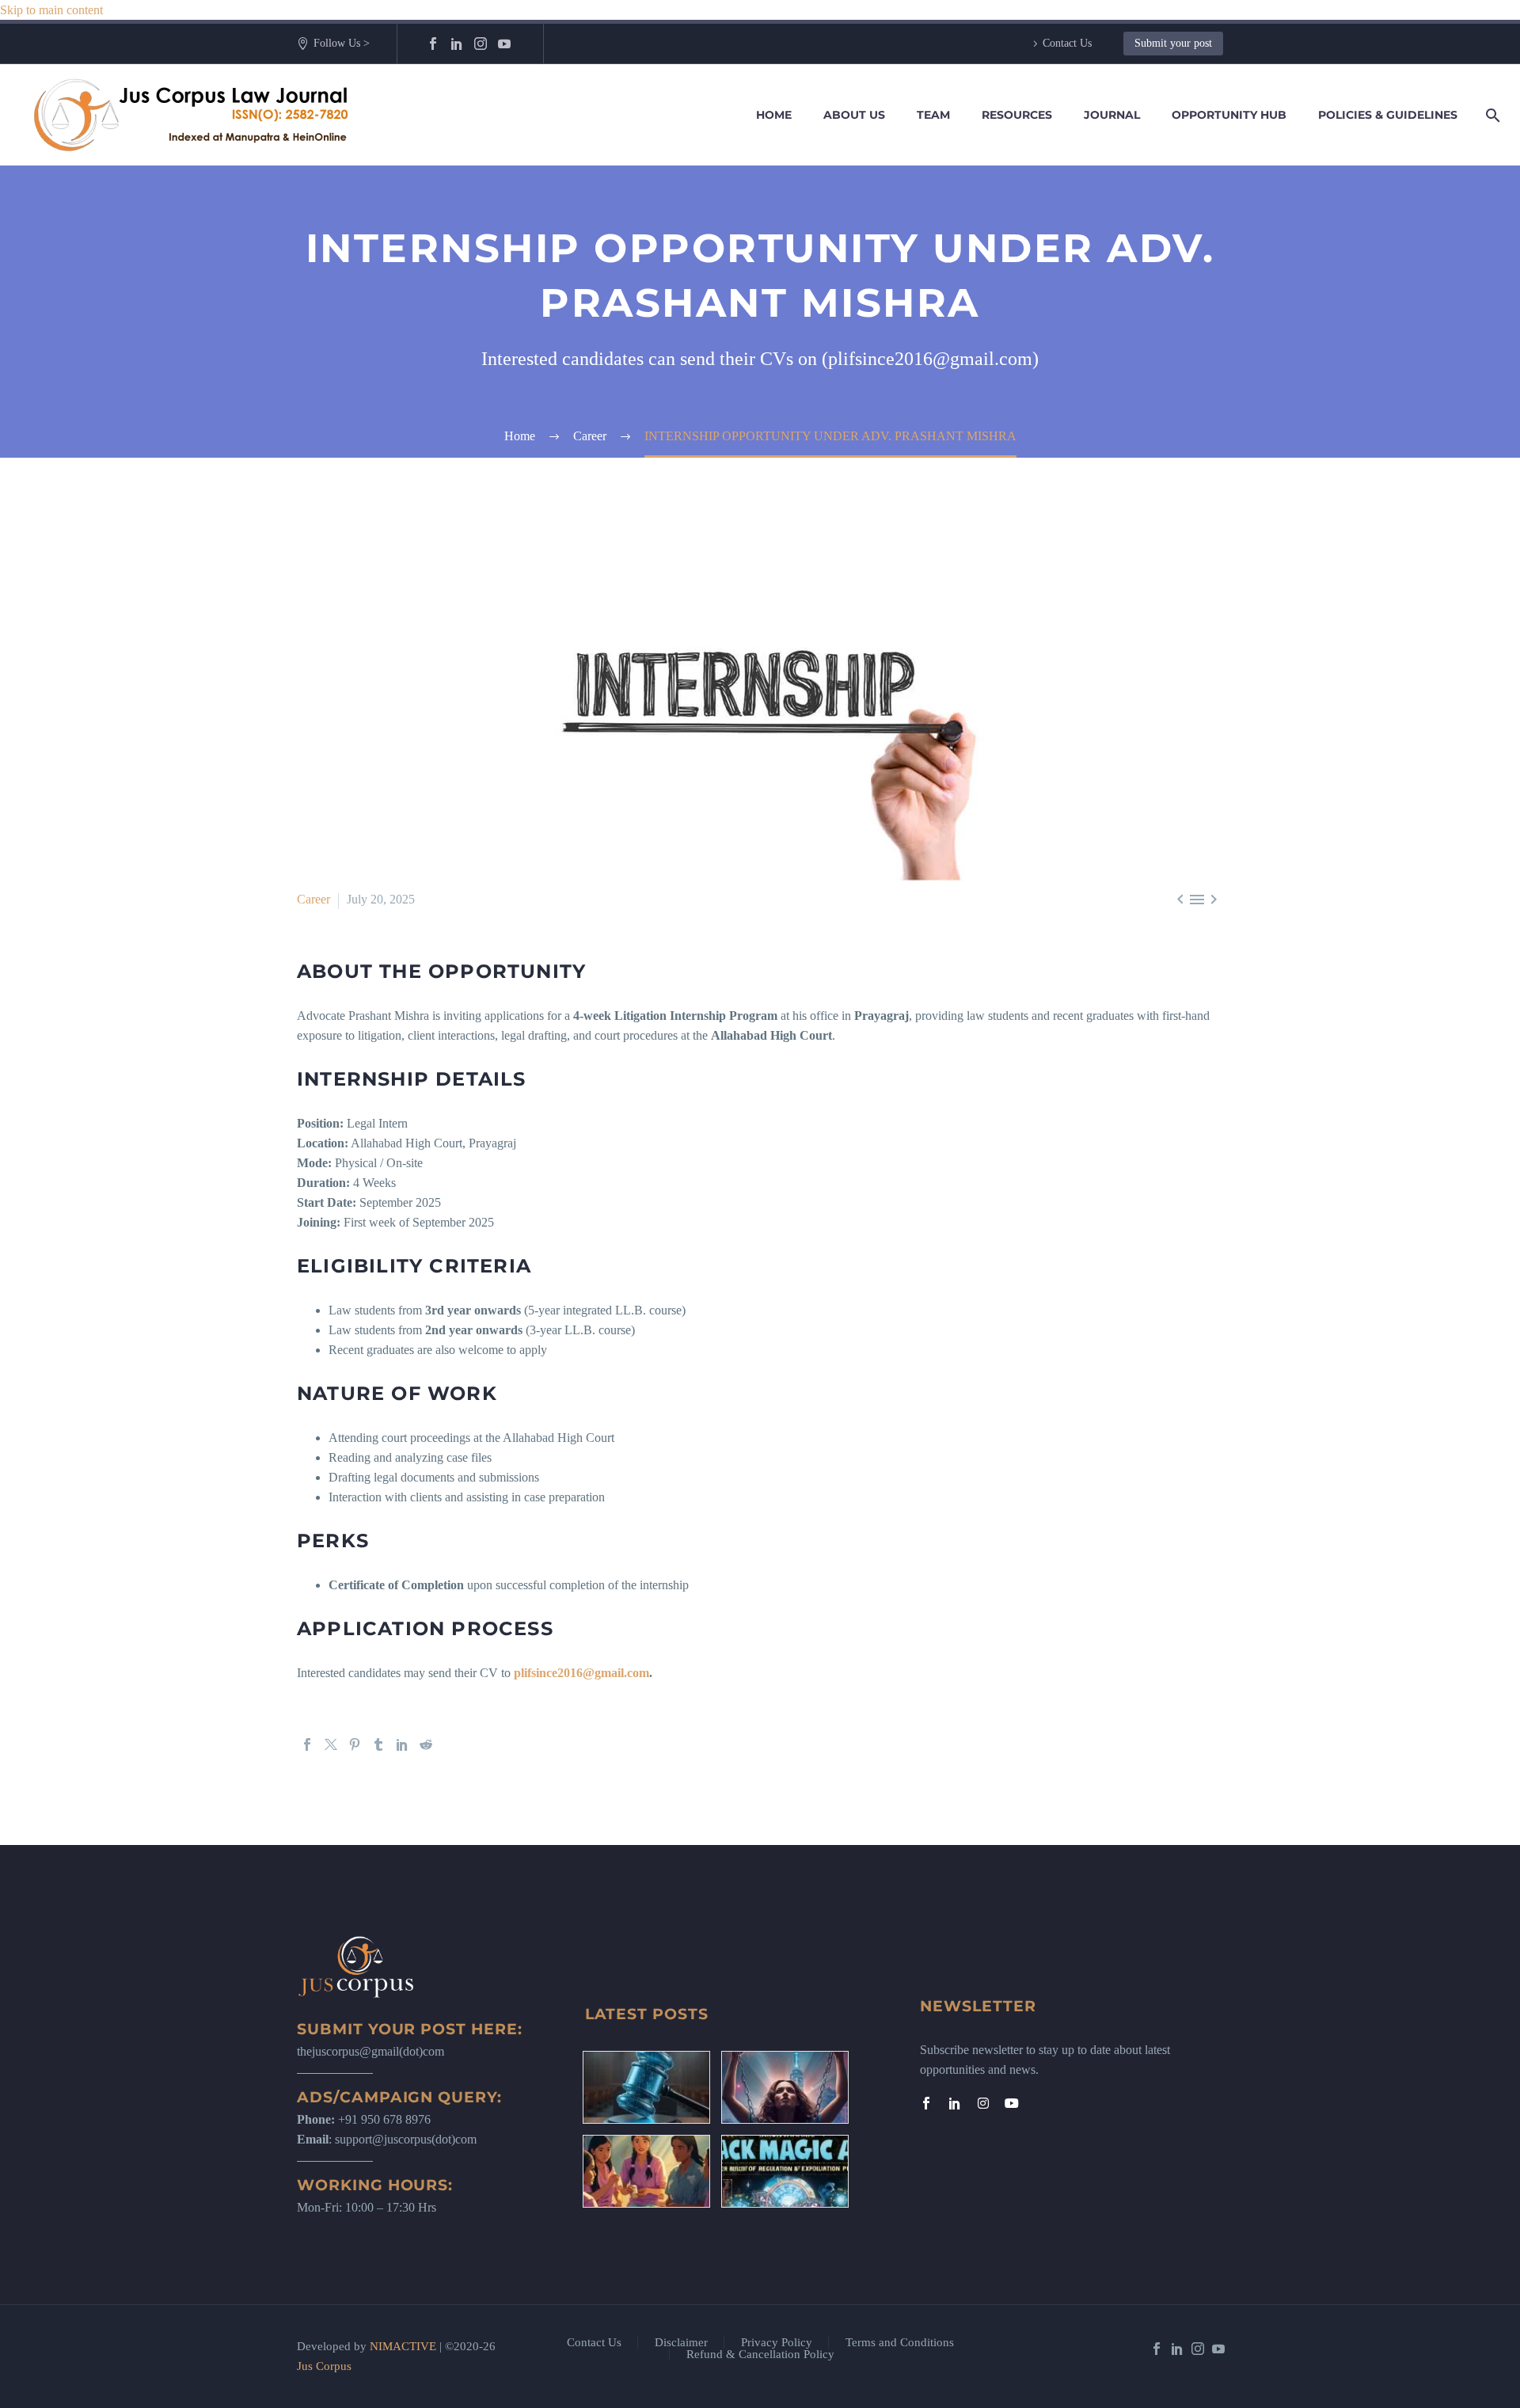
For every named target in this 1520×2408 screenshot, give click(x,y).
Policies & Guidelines (1388, 115)
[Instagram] (481, 44)
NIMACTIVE (403, 2346)
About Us (854, 115)
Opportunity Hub (1229, 115)
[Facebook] (433, 44)
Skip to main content (51, 10)
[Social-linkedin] (955, 2103)
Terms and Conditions (900, 2343)
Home (774, 115)
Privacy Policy (777, 2343)
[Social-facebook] (926, 2103)
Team (933, 115)
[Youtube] (1012, 2103)
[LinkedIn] (457, 44)
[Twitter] (331, 1744)
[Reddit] (426, 1744)
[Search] (1490, 115)
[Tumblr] (378, 1744)
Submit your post (1173, 43)
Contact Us (1067, 43)
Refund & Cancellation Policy (760, 2355)
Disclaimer (681, 2343)
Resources (1017, 115)
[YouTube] (504, 44)
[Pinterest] (355, 1744)
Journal (1112, 115)
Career (313, 899)
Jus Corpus (324, 2366)
